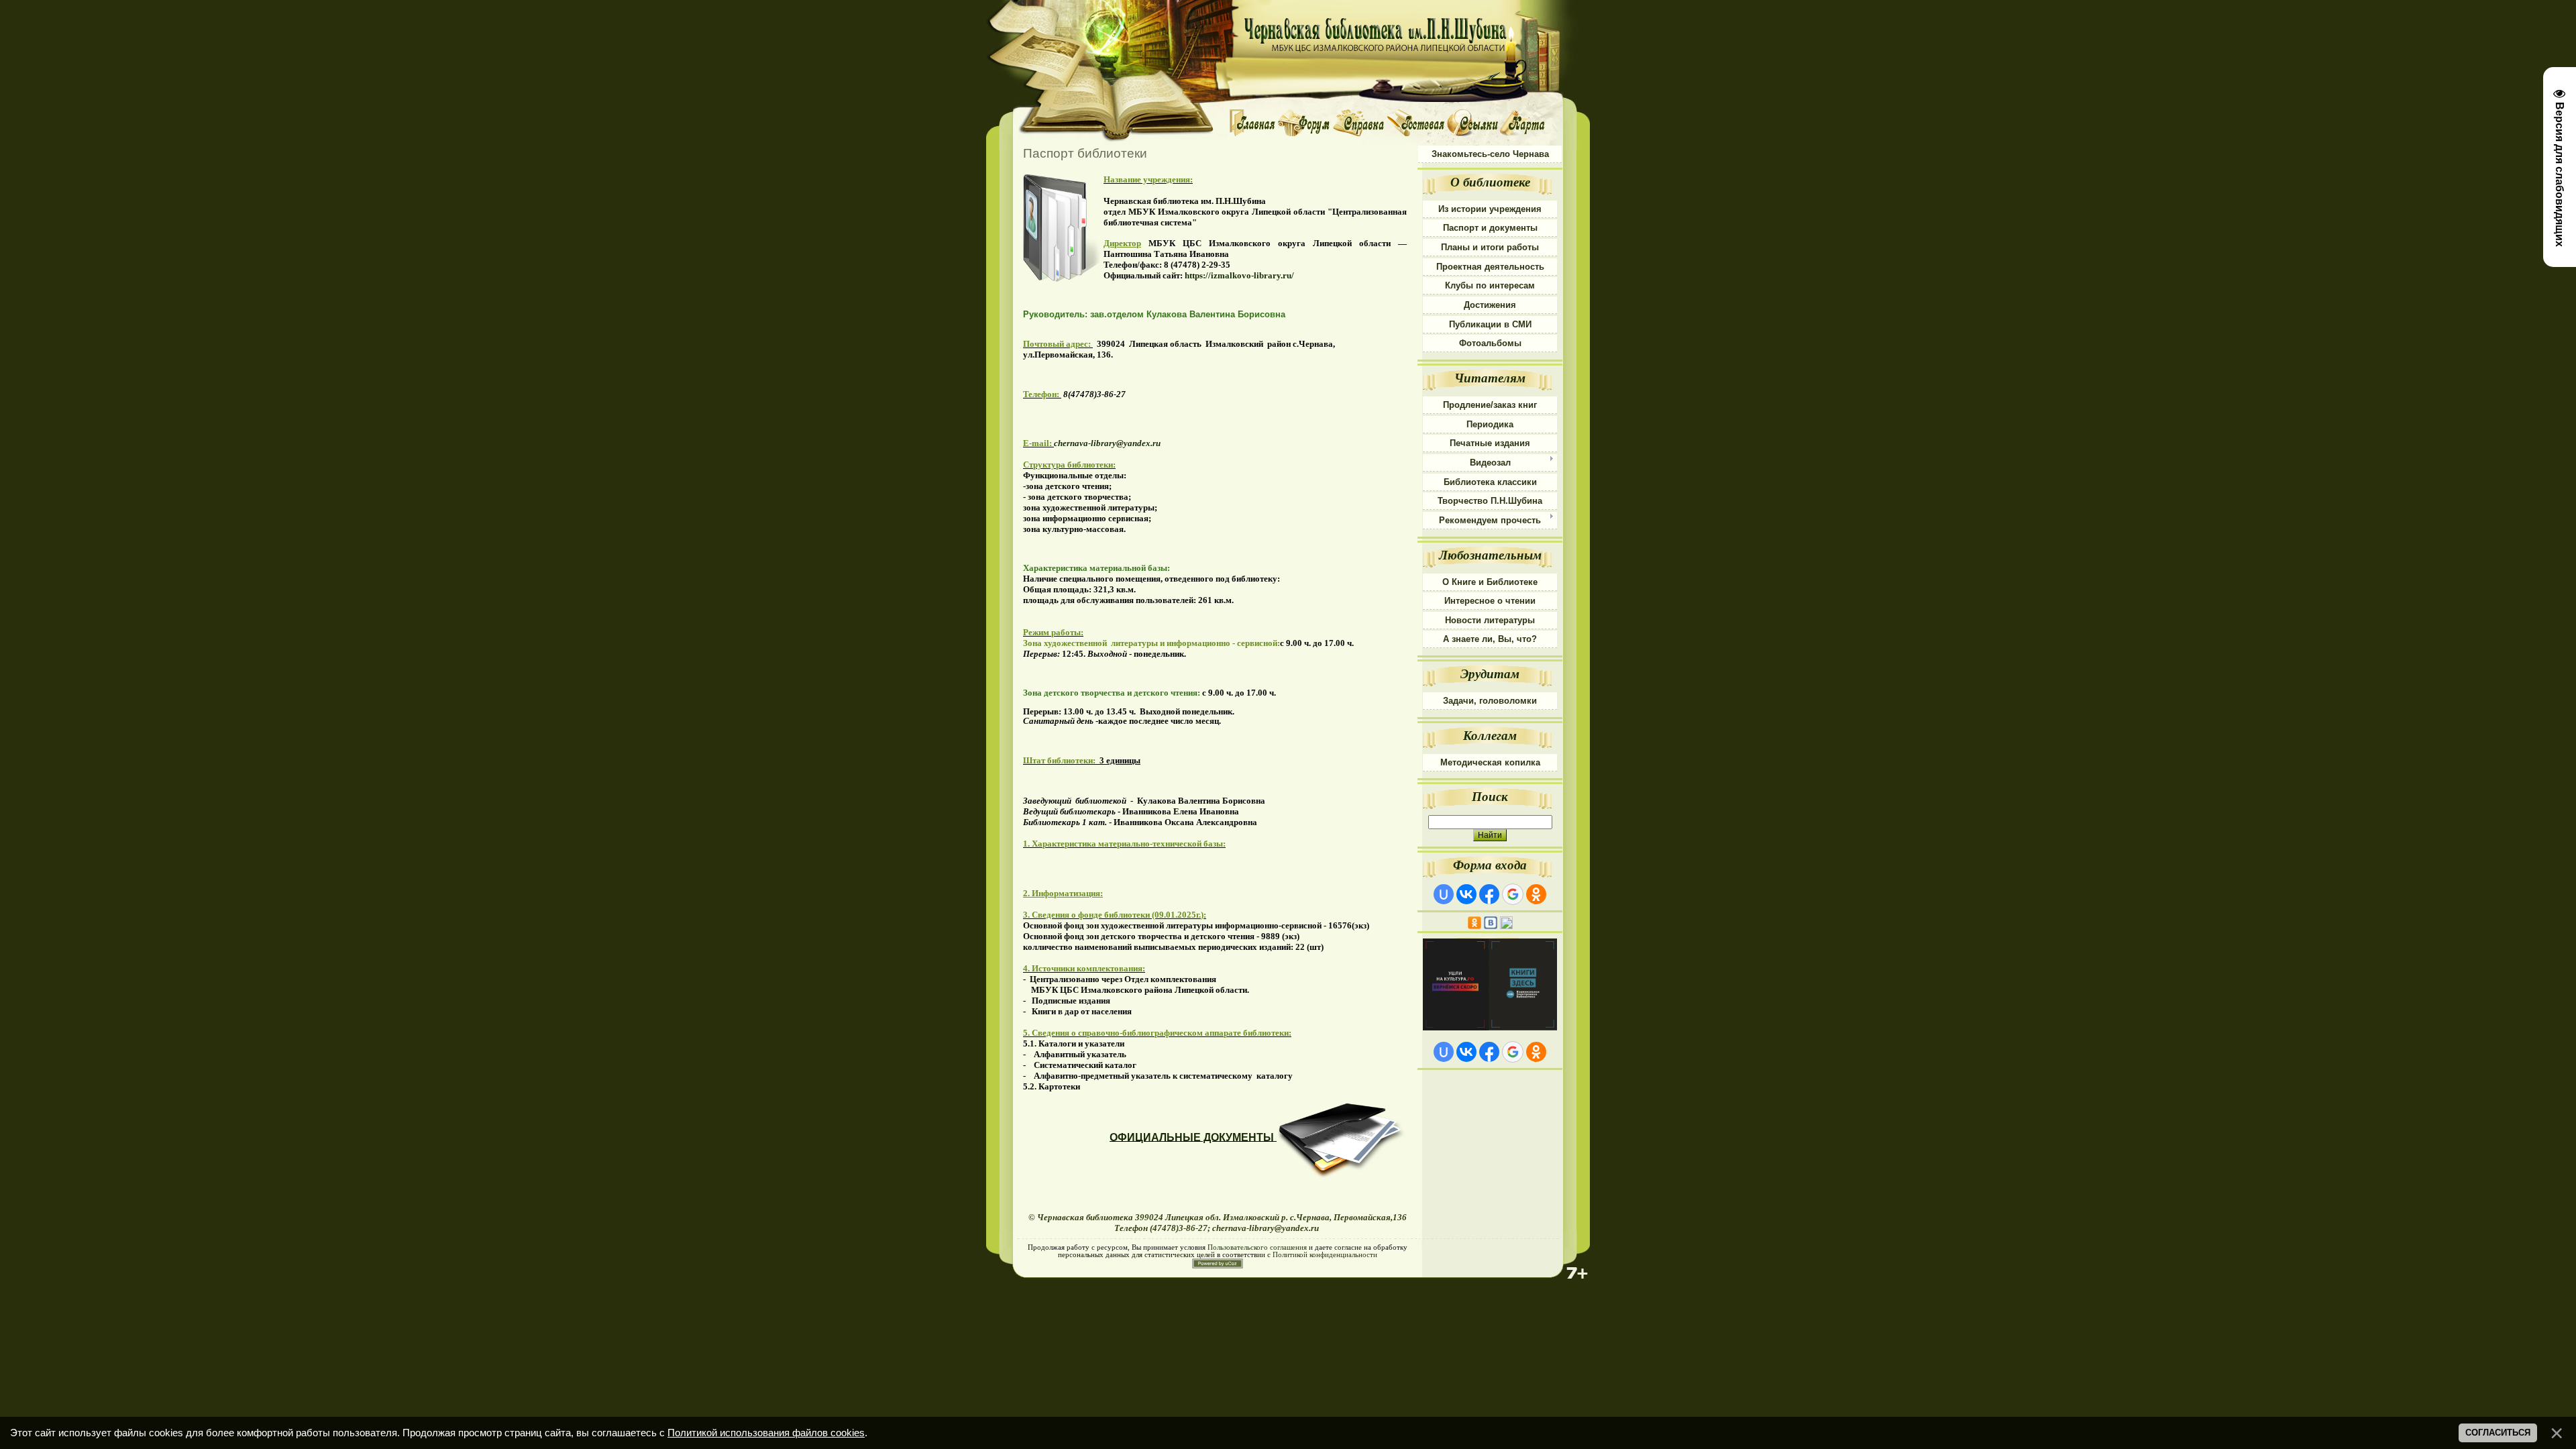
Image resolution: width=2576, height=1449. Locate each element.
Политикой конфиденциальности (1325, 1255)
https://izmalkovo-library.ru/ (1239, 275)
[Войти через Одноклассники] (1536, 894)
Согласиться (2498, 1433)
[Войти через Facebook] (1489, 894)
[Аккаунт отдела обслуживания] (1506, 919)
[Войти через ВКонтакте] (1466, 894)
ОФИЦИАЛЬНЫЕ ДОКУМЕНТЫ (1192, 1137)
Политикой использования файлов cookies (766, 1433)
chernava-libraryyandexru (1107, 443)
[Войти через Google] (1513, 894)
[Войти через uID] (1444, 894)
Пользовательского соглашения (1257, 1247)
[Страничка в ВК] (1491, 919)
